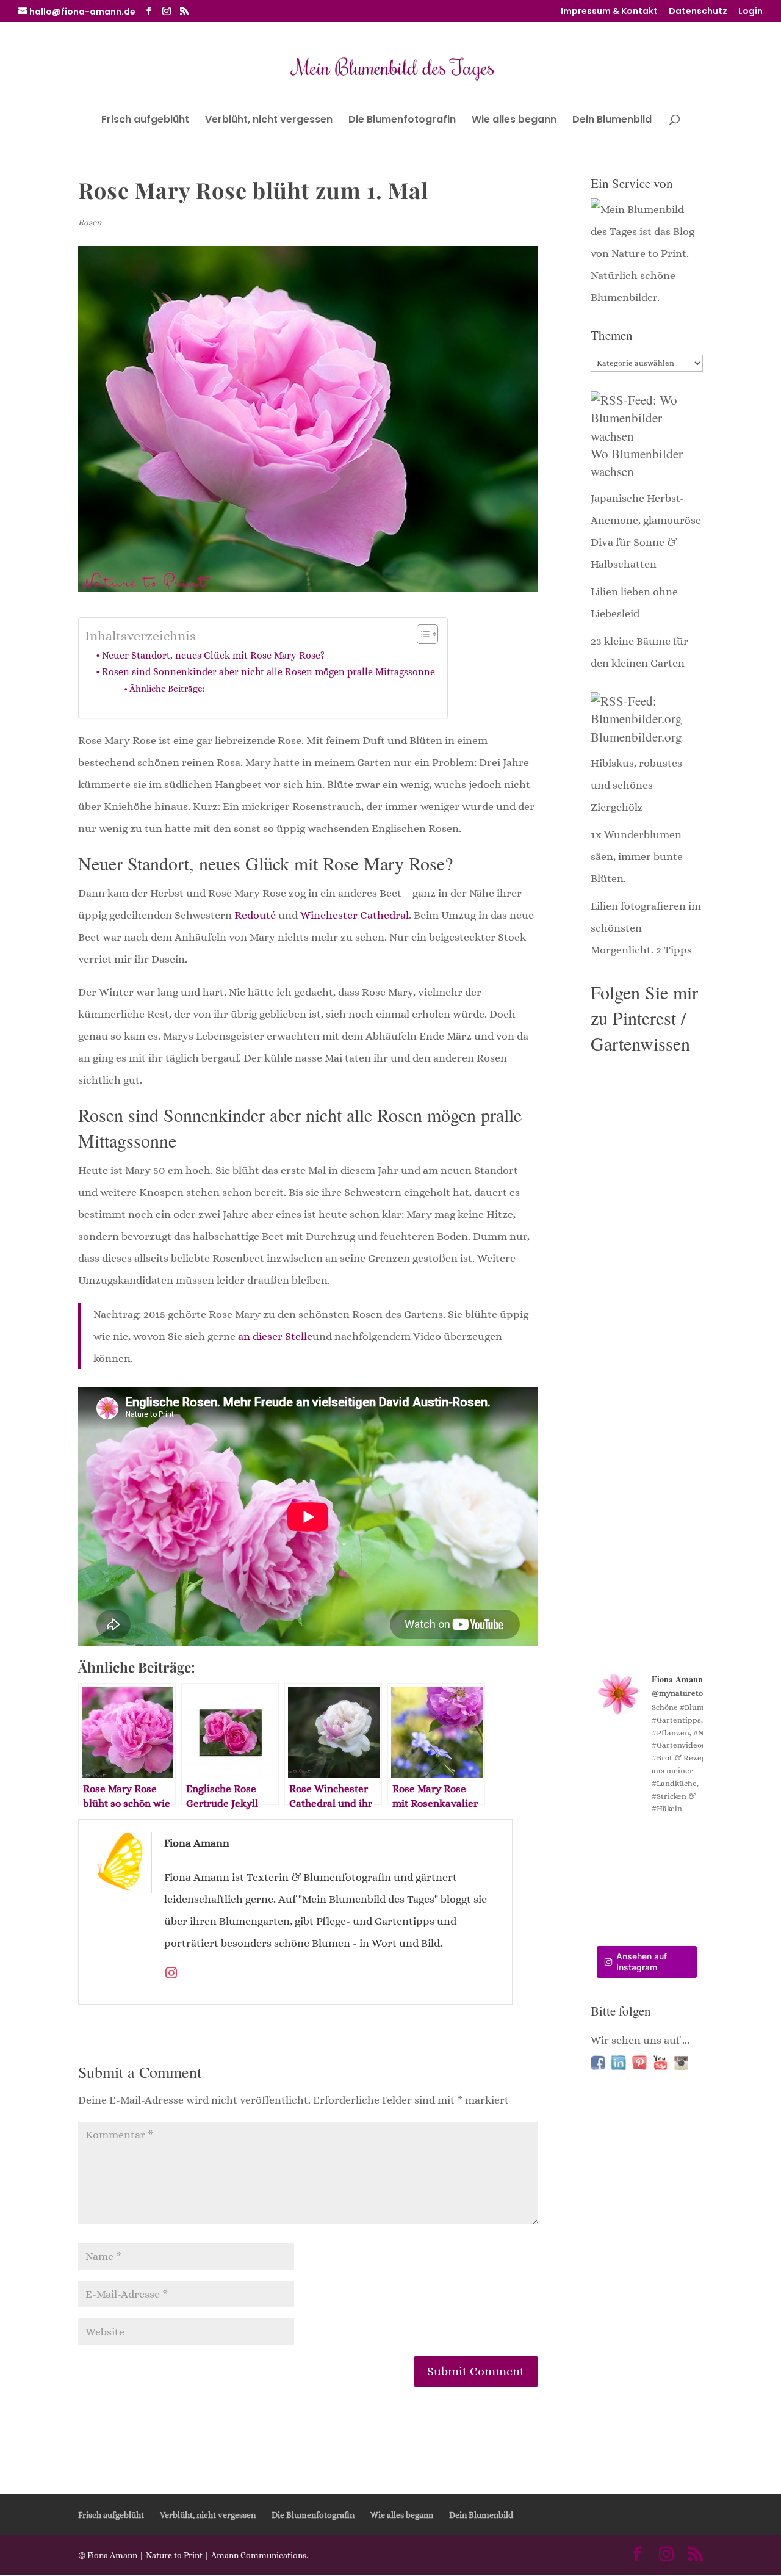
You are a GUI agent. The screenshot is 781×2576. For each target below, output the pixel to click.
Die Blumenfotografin (402, 121)
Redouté (255, 915)
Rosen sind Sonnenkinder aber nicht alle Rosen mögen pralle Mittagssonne (268, 672)
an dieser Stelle (275, 1336)
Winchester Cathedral (355, 915)
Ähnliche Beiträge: (167, 689)
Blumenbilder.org (636, 737)
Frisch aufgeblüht (145, 121)
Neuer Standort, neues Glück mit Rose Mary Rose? (213, 655)
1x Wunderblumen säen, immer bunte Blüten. (637, 856)
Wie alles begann (514, 121)
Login (750, 12)
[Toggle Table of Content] (421, 634)
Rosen (90, 222)
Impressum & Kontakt (609, 12)
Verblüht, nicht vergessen (269, 121)
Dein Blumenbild (612, 121)
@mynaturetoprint (687, 1693)
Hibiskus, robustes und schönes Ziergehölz (636, 785)
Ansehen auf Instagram (642, 1962)
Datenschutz (698, 12)
